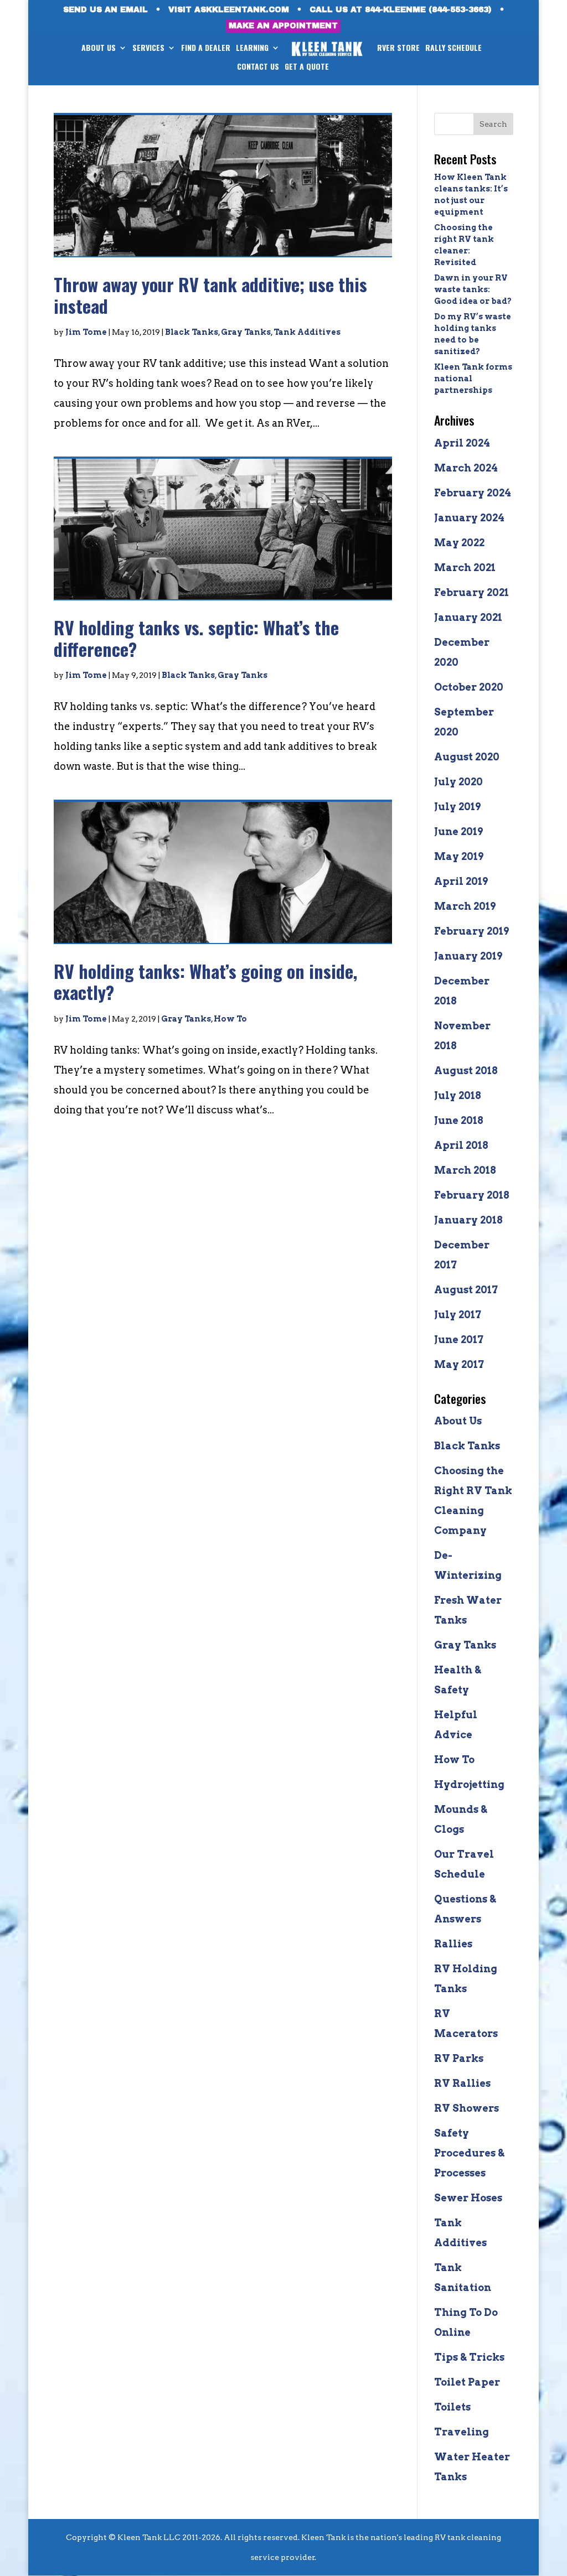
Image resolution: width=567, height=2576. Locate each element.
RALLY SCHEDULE (453, 48)
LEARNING (252, 48)
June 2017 (459, 1339)
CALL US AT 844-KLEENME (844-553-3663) (401, 10)
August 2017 (466, 1290)
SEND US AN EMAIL (105, 10)
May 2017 (459, 1364)
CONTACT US (258, 67)
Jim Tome (86, 332)
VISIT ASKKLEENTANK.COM (229, 10)
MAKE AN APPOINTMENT (283, 26)
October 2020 (469, 687)
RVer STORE (398, 48)
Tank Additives (307, 332)
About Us (458, 1421)
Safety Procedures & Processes (469, 2153)
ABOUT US (99, 48)
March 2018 (465, 1170)
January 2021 (468, 617)
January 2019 (468, 956)
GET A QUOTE (307, 67)
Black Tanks (192, 332)
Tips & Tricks (469, 2357)
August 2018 (466, 1071)
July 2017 (458, 1315)
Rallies (453, 1944)
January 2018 (468, 1220)
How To (230, 1019)
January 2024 (469, 518)
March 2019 (465, 906)
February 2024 (473, 493)
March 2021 (465, 567)
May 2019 (459, 856)
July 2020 (458, 782)
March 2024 (466, 468)
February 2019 (471, 931)
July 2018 (458, 1095)
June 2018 (459, 1120)
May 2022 (459, 543)
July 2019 (457, 807)
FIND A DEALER (206, 48)
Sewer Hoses (468, 2198)
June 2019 (458, 831)
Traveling (462, 2432)
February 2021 (471, 592)
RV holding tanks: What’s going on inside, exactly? (205, 981)
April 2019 (461, 881)
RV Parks (459, 2058)
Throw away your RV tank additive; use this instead (210, 295)
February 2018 (472, 1195)
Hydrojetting (469, 1784)
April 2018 (461, 1145)
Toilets (452, 2407)
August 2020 (467, 757)
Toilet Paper (467, 2382)
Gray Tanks (246, 332)
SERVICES (148, 48)
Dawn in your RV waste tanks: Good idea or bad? (473, 289)
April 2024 (462, 443)
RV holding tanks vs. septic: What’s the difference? (196, 638)
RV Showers (467, 2108)
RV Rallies (462, 2083)
